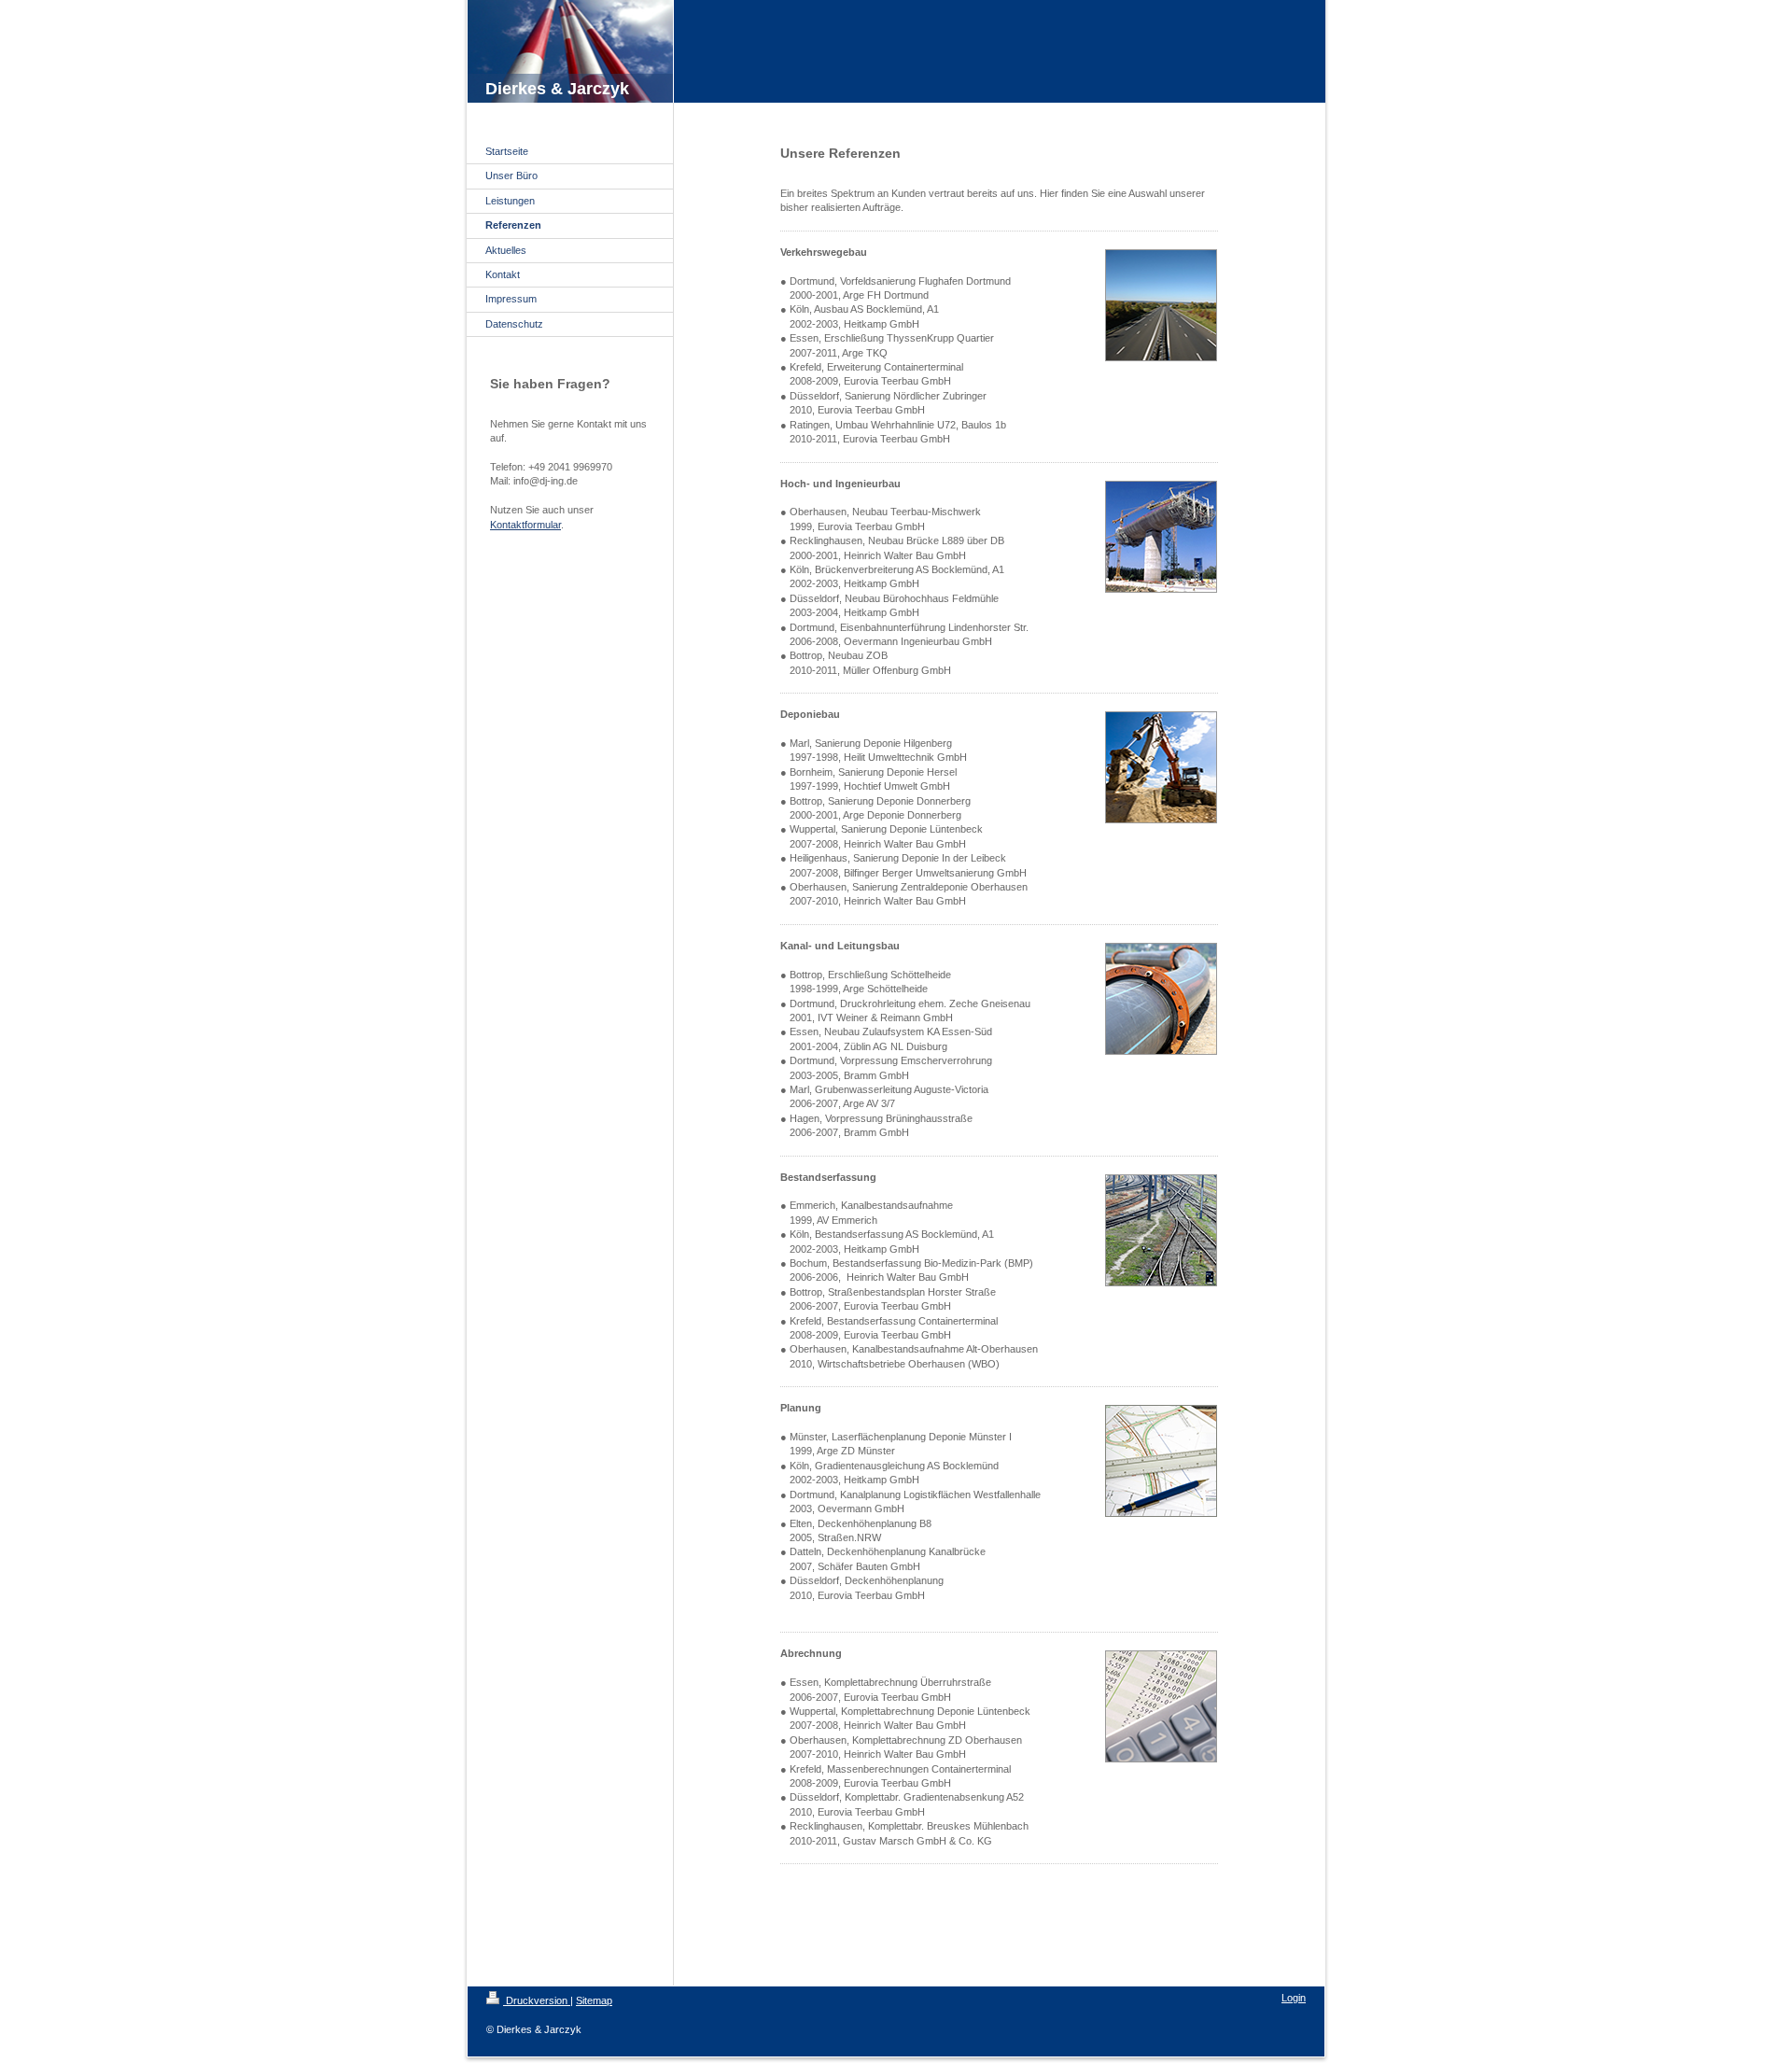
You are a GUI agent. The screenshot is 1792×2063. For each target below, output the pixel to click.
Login (1294, 1998)
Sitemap (594, 2000)
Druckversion (537, 2000)
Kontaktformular (525, 525)
